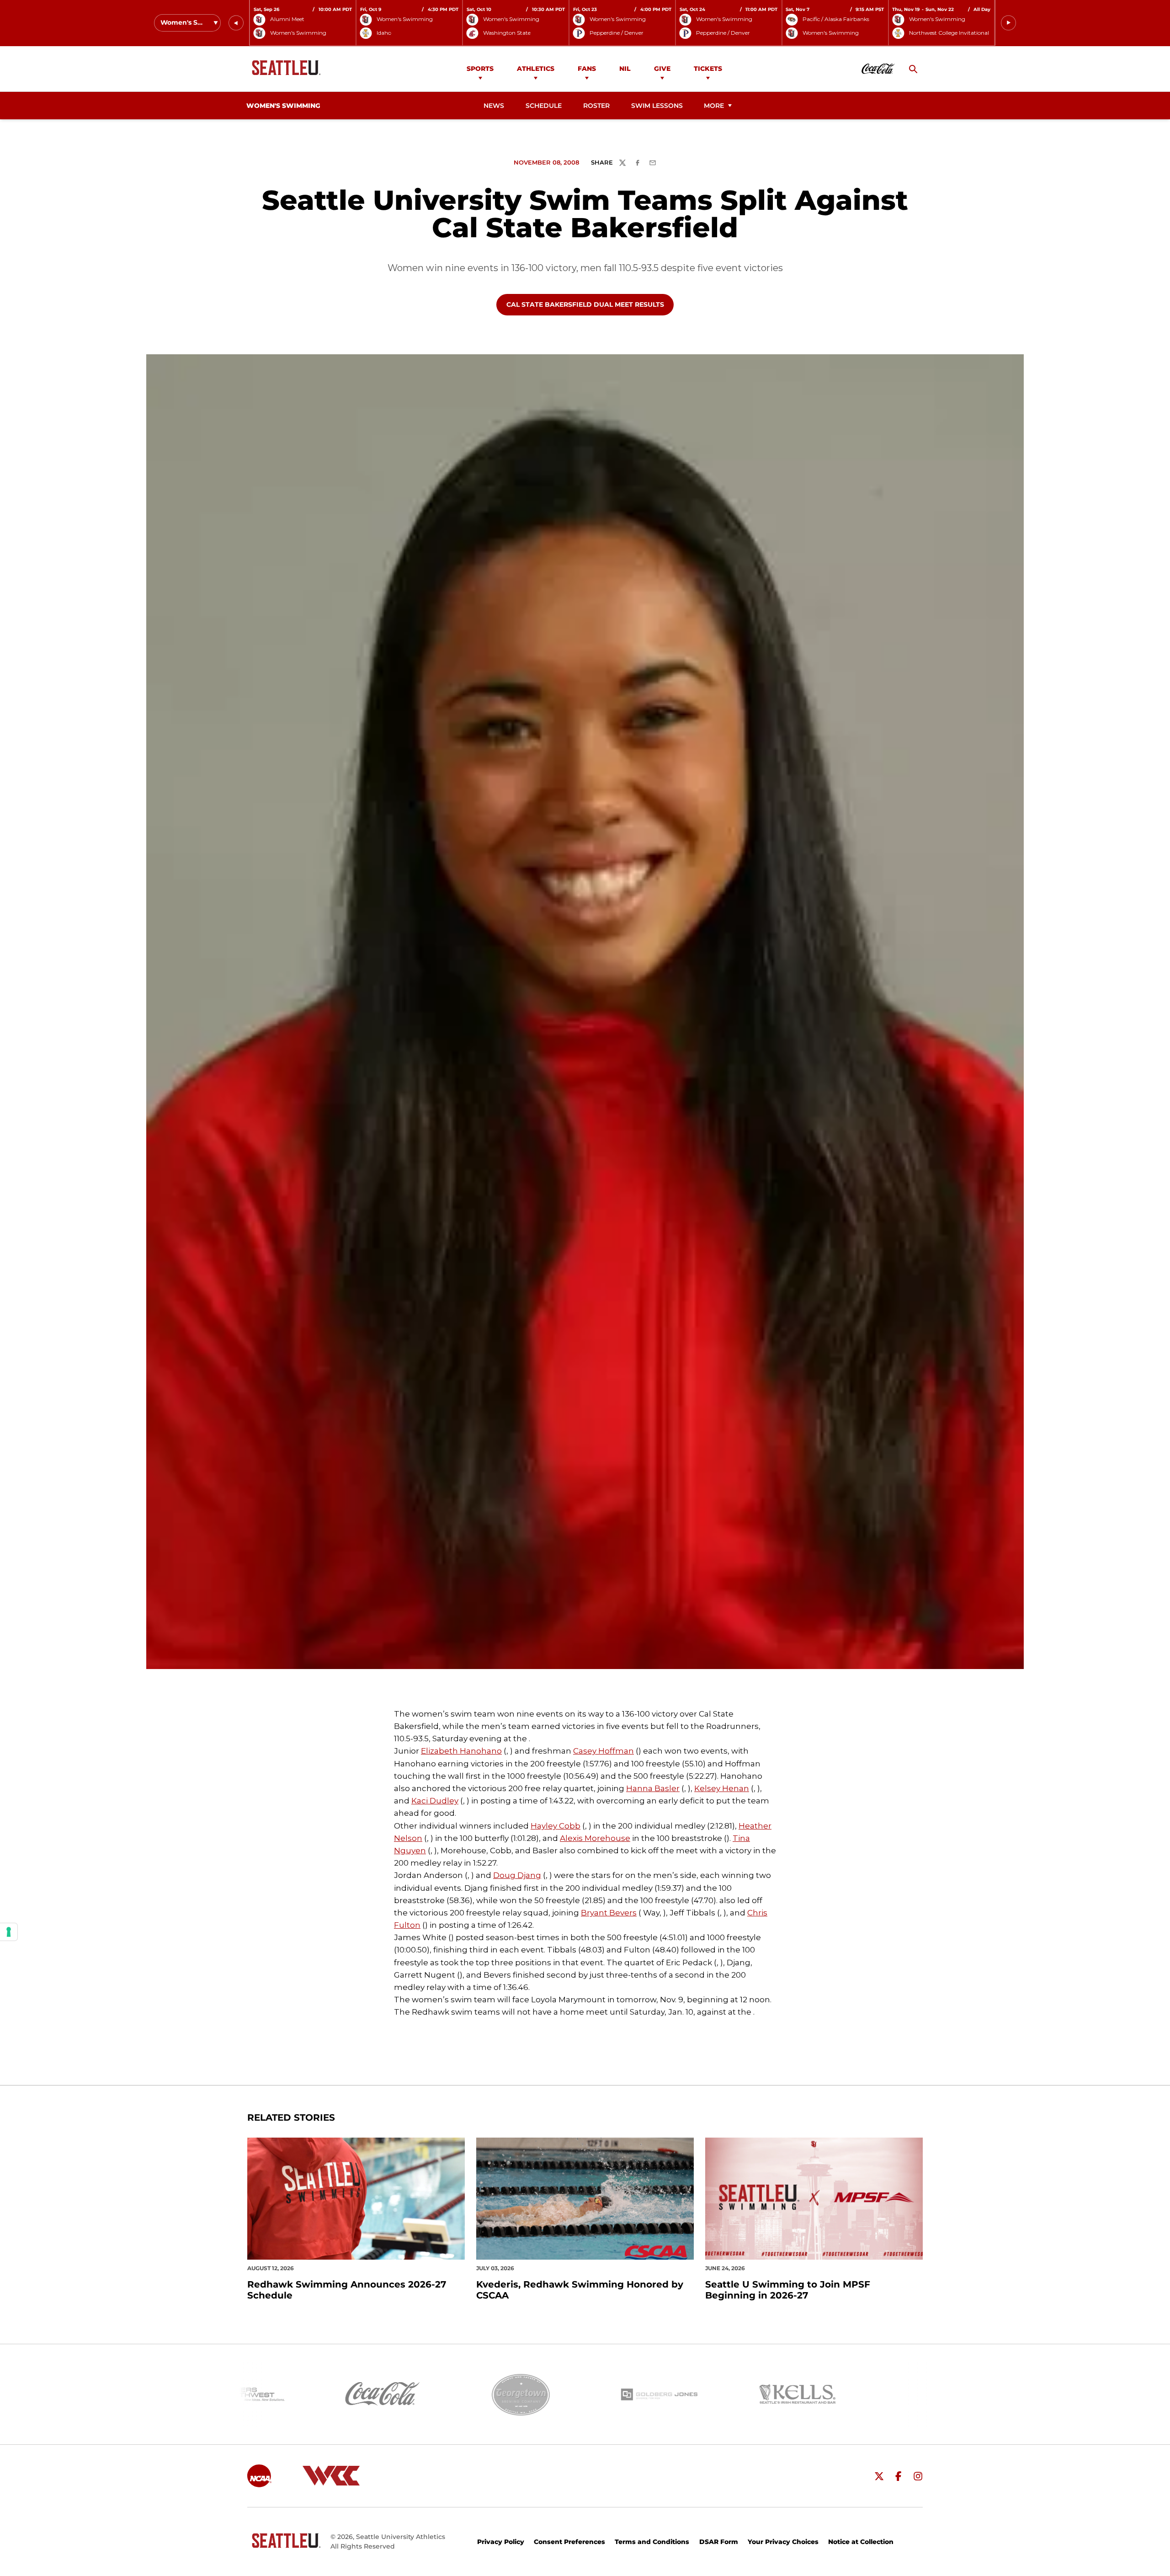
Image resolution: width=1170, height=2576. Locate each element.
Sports (480, 69)
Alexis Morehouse (595, 1838)
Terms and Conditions (652, 2542)
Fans (587, 69)
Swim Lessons (657, 106)
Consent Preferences (569, 2542)
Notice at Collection (861, 2542)
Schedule (544, 106)
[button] (236, 23)
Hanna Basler (653, 1788)
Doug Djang (517, 1875)
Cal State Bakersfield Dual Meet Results (585, 304)
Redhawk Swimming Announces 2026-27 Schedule (347, 2290)
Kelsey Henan (722, 1788)
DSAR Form (719, 2542)
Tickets (708, 69)
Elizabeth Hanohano (461, 1751)
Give (662, 69)
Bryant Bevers (609, 1913)
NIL (625, 69)
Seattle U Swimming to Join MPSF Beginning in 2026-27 (788, 2290)
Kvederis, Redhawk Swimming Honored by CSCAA (580, 2290)
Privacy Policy (501, 2542)
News (494, 106)
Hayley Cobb (556, 1826)
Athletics (536, 69)
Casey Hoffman (604, 1751)
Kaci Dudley (435, 1801)
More (714, 106)
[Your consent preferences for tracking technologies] (9, 1932)
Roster (596, 106)
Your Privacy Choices (783, 2542)
